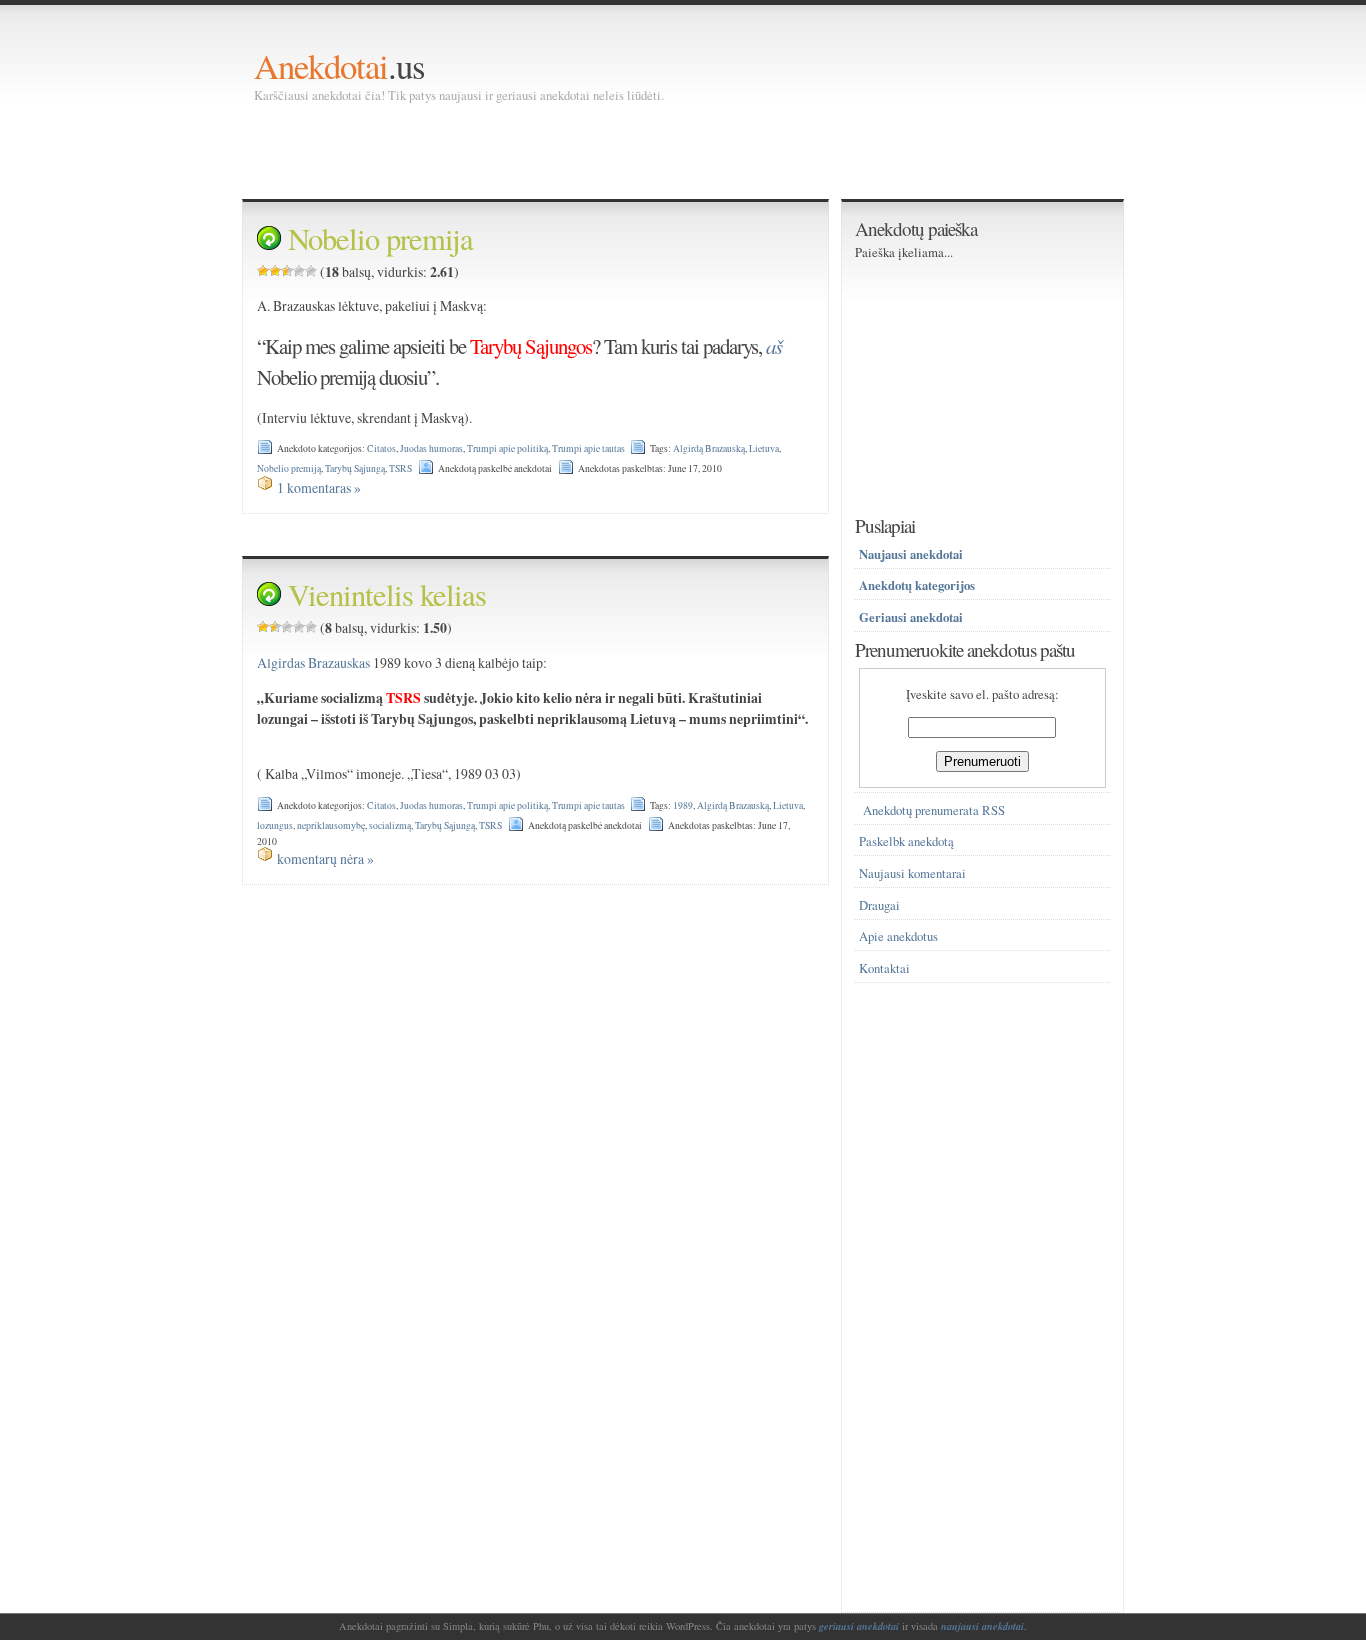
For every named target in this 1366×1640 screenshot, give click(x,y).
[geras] (299, 271)
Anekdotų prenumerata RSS (934, 810)
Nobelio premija (380, 238)
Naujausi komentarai (912, 873)
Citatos (381, 448)
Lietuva (764, 448)
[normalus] (287, 271)
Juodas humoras (431, 448)
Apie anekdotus (898, 936)
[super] (311, 271)
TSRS (400, 468)
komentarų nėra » (325, 858)
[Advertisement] (618, 150)
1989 (683, 805)
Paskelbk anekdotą (906, 841)
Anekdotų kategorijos (917, 585)
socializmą (390, 825)
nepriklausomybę (331, 825)
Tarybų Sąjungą (355, 468)
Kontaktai (884, 968)
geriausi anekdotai (859, 1626)
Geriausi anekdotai (911, 617)
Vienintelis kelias (387, 594)
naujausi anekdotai (982, 1626)
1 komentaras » (319, 487)
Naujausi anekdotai (911, 554)
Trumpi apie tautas (588, 448)
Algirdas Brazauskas (313, 662)
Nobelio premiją (289, 468)
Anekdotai (321, 65)
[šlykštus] (263, 271)
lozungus (275, 825)
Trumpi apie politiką (507, 448)
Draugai (879, 905)
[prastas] (275, 271)
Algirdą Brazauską (709, 448)
